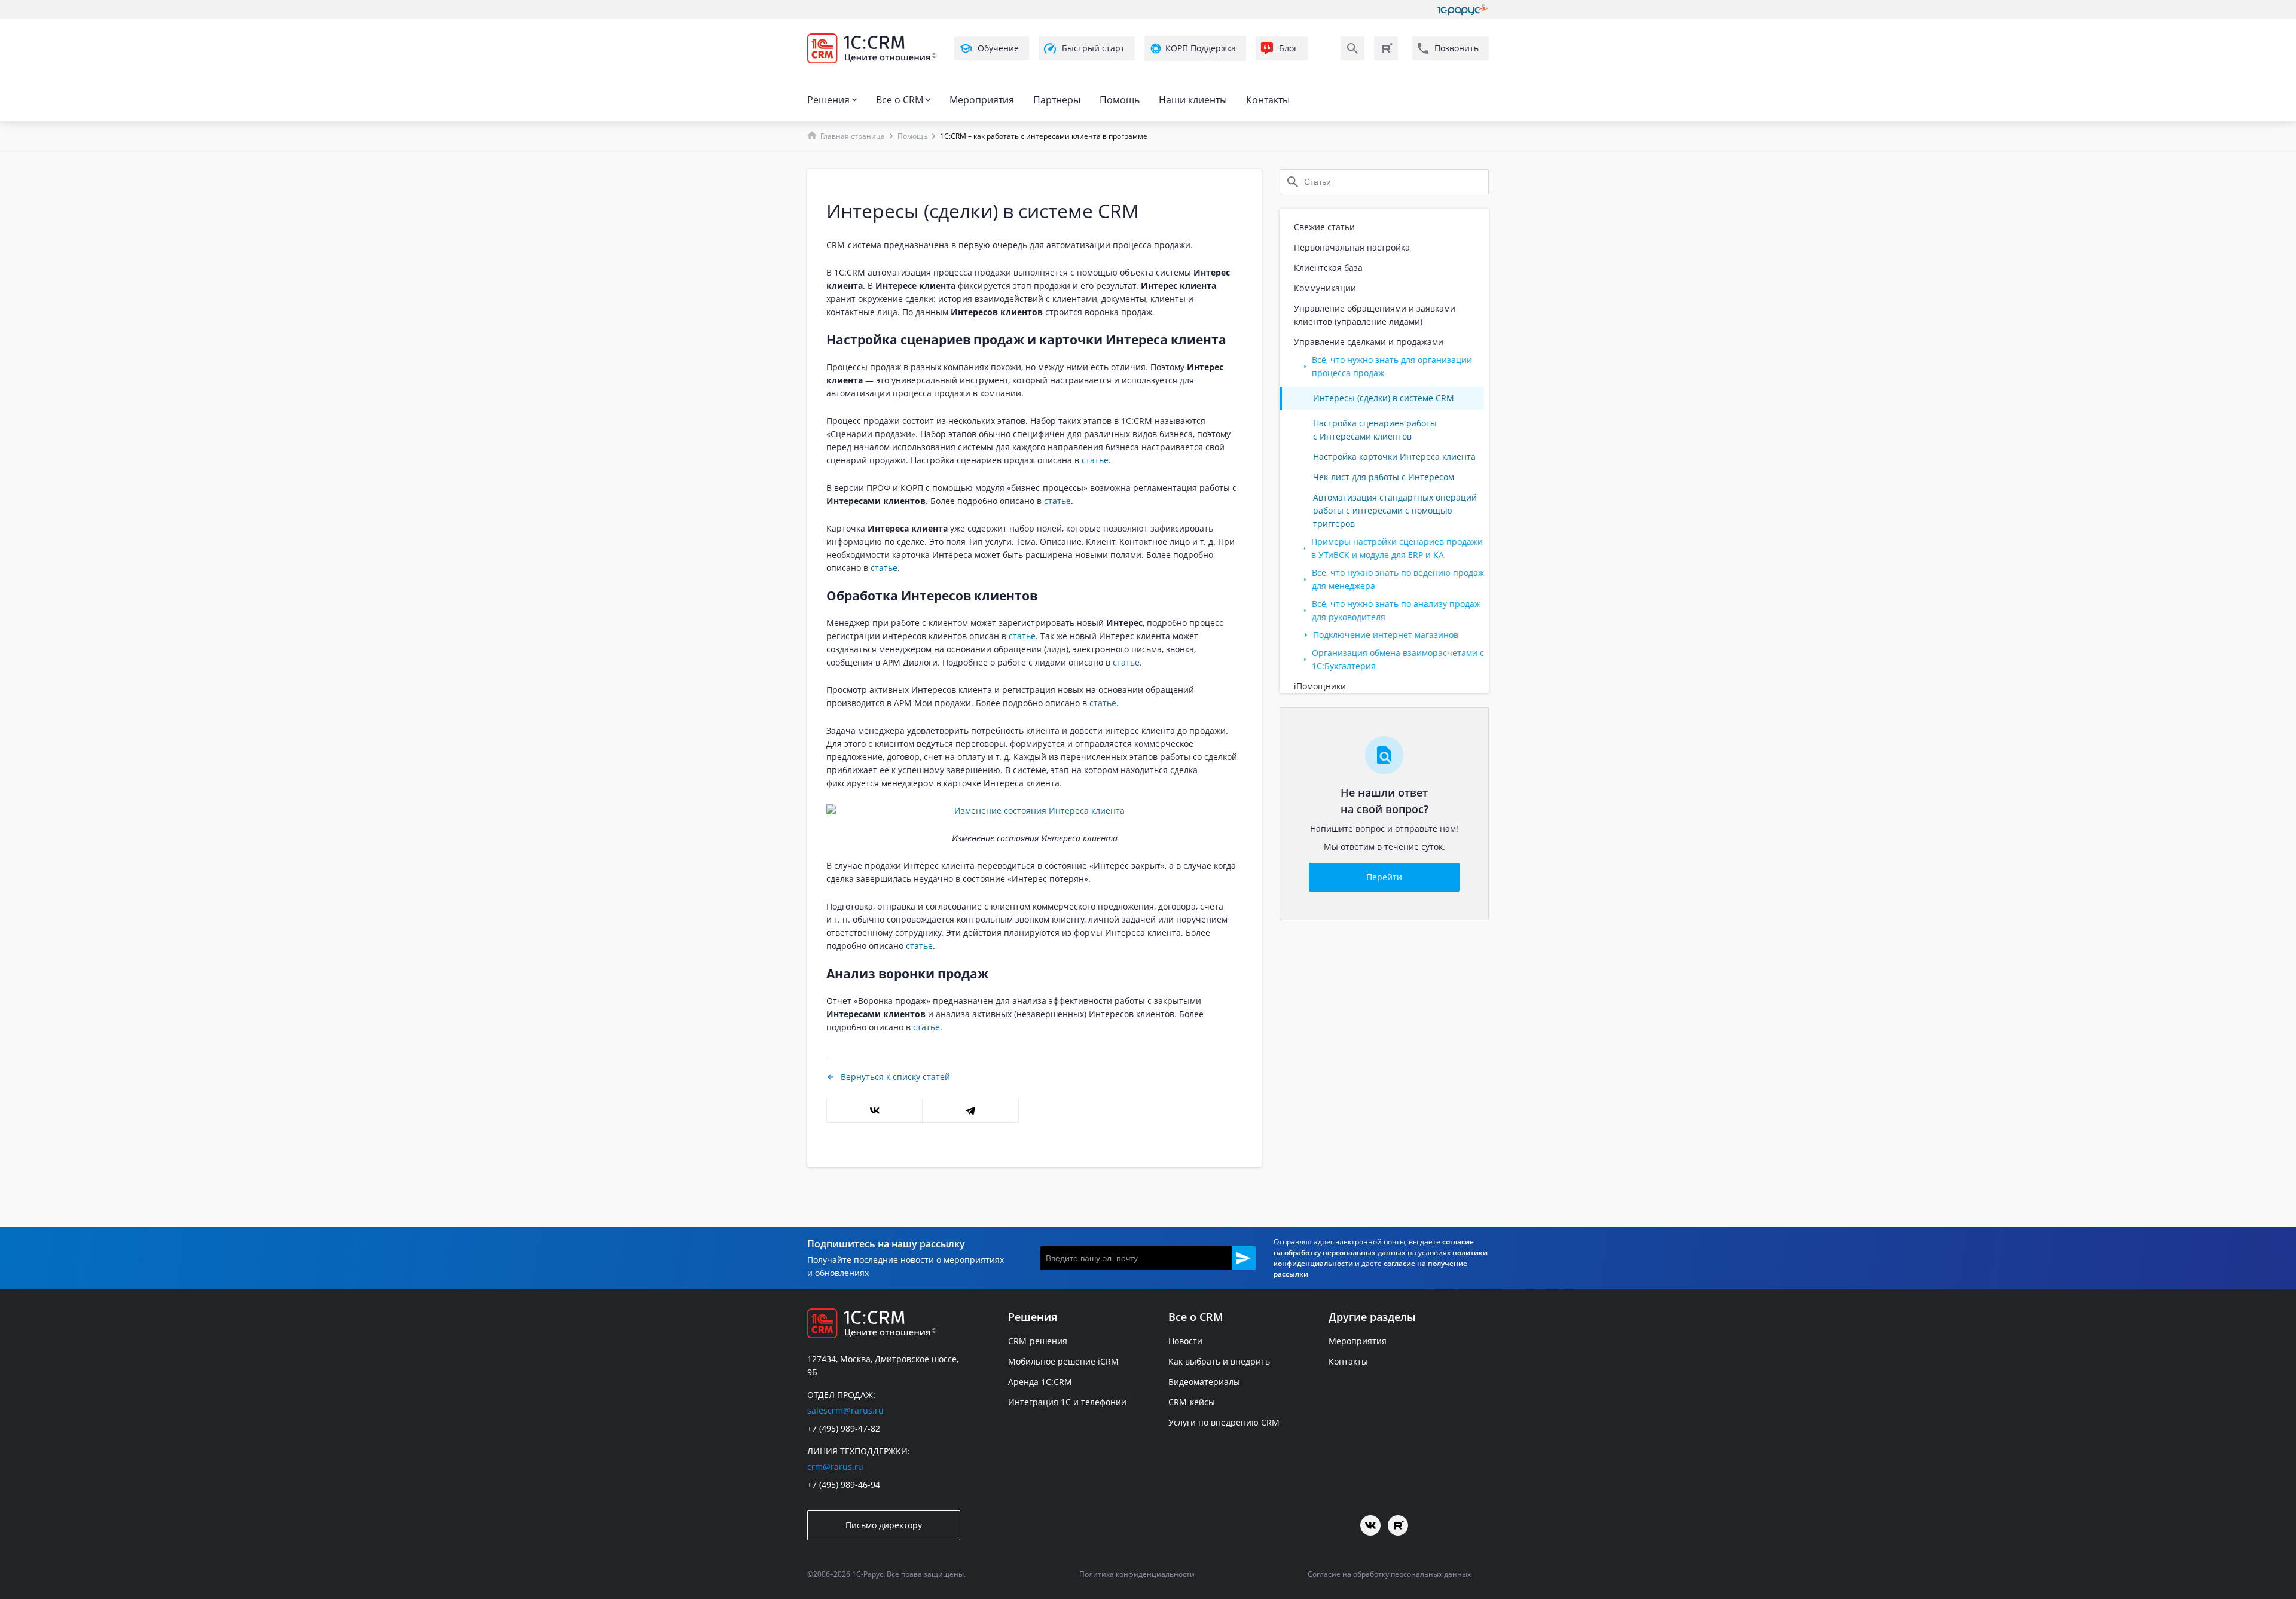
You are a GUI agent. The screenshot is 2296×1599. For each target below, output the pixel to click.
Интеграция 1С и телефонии (1067, 1402)
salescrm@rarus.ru (845, 1410)
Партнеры (1057, 100)
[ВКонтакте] (874, 1110)
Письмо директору (884, 1525)
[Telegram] (970, 1110)
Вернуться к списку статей (895, 1077)
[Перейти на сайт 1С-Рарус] (1463, 10)
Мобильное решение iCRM (1063, 1361)
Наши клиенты (1193, 100)
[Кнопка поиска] (1352, 48)
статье (1095, 460)
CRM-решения (1038, 1341)
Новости (1185, 1341)
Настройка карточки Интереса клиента (1394, 457)
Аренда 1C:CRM (1040, 1382)
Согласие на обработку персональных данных (1389, 1574)
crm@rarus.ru (835, 1467)
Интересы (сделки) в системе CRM (1384, 398)
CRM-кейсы (1192, 1402)
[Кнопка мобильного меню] (818, 71)
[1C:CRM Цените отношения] (872, 48)
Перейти (1384, 877)
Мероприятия (982, 100)
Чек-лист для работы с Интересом (1384, 477)
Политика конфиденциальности (1137, 1574)
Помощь (1120, 100)
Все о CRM (900, 100)
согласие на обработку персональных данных (1374, 1247)
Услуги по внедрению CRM (1224, 1422)
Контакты (1268, 100)
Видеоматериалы (1204, 1382)
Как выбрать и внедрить (1219, 1361)
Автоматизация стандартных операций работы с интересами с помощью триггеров (1395, 510)
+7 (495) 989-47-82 (844, 1428)
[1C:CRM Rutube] (1386, 48)
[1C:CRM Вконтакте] (1370, 1525)
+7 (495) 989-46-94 (844, 1484)
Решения (828, 100)
